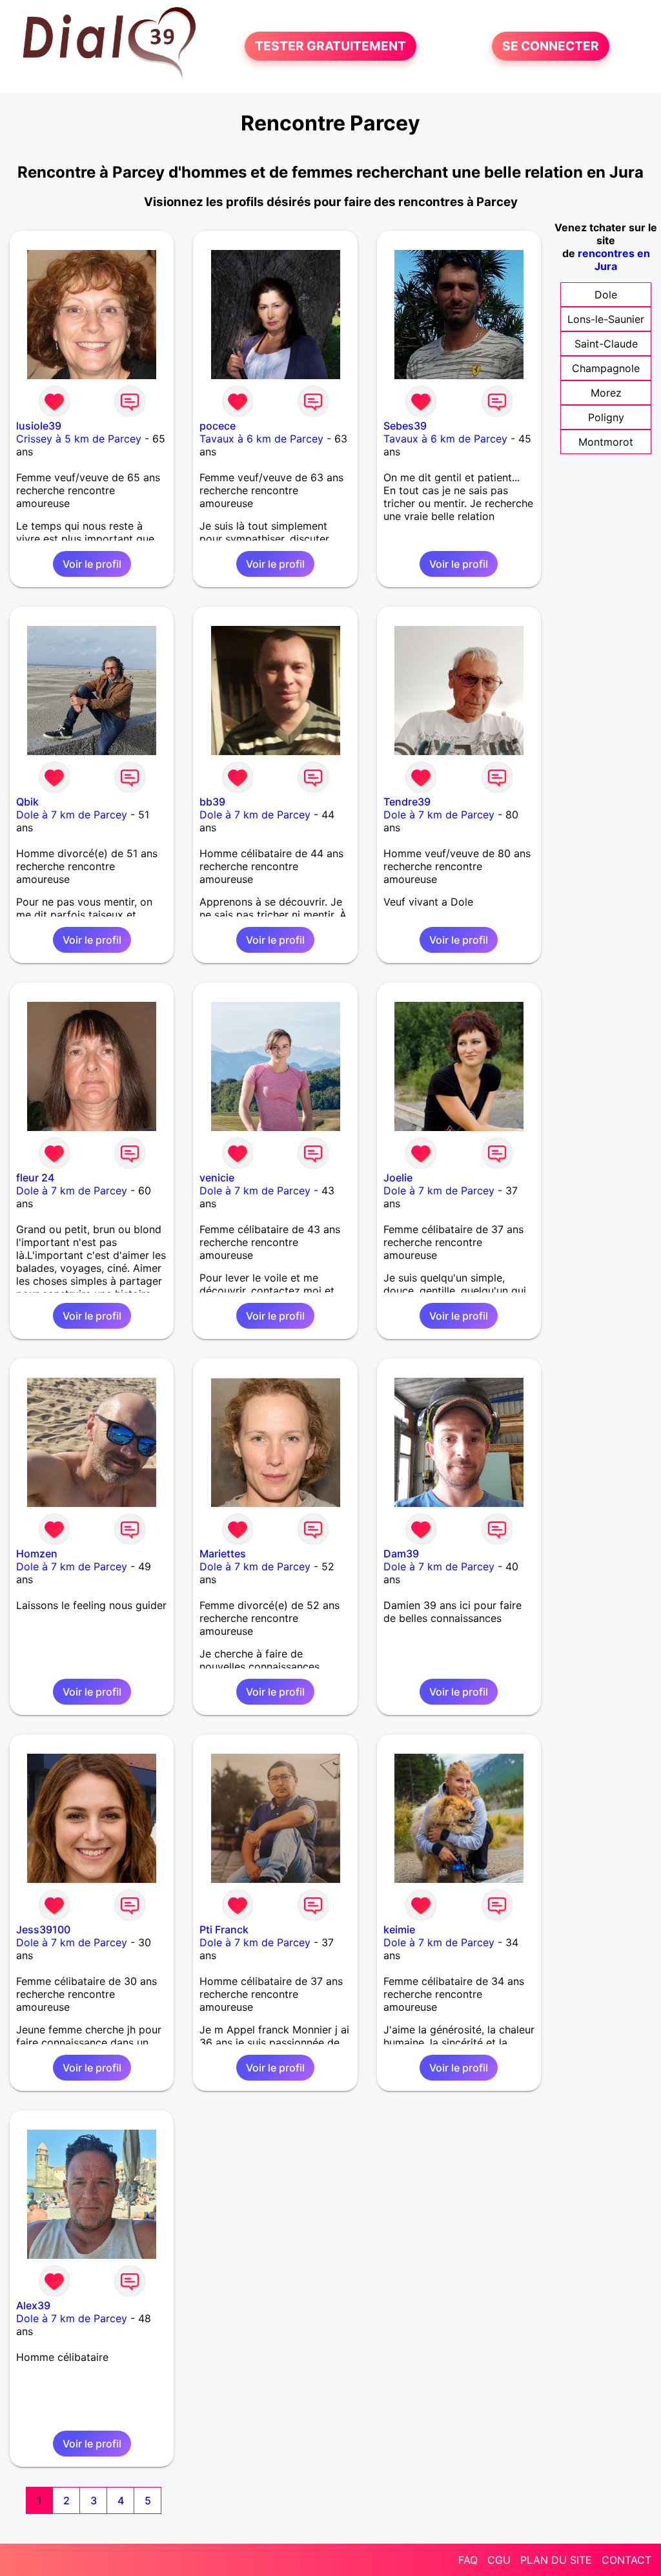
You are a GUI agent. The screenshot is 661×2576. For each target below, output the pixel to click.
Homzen (37, 1553)
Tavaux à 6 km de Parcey (261, 439)
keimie (399, 1929)
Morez (606, 393)
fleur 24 (35, 1178)
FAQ (468, 2560)
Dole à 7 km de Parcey (72, 815)
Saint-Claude (606, 344)
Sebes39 (405, 426)
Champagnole (606, 368)
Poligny (606, 417)
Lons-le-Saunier (606, 319)
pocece (218, 426)
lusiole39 (39, 426)
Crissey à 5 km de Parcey (79, 439)
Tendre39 (407, 802)
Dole (606, 295)
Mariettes (223, 1553)
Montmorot (606, 442)
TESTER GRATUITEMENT (330, 47)
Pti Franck (224, 1929)
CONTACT (626, 2560)
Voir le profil (92, 564)
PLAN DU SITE (556, 2560)
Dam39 (401, 1553)
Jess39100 (43, 1929)
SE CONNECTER (551, 47)
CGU (499, 2560)
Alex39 (33, 2305)
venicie (217, 1178)
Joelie (398, 1178)
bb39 (212, 802)
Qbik (27, 802)
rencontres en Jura (614, 260)
